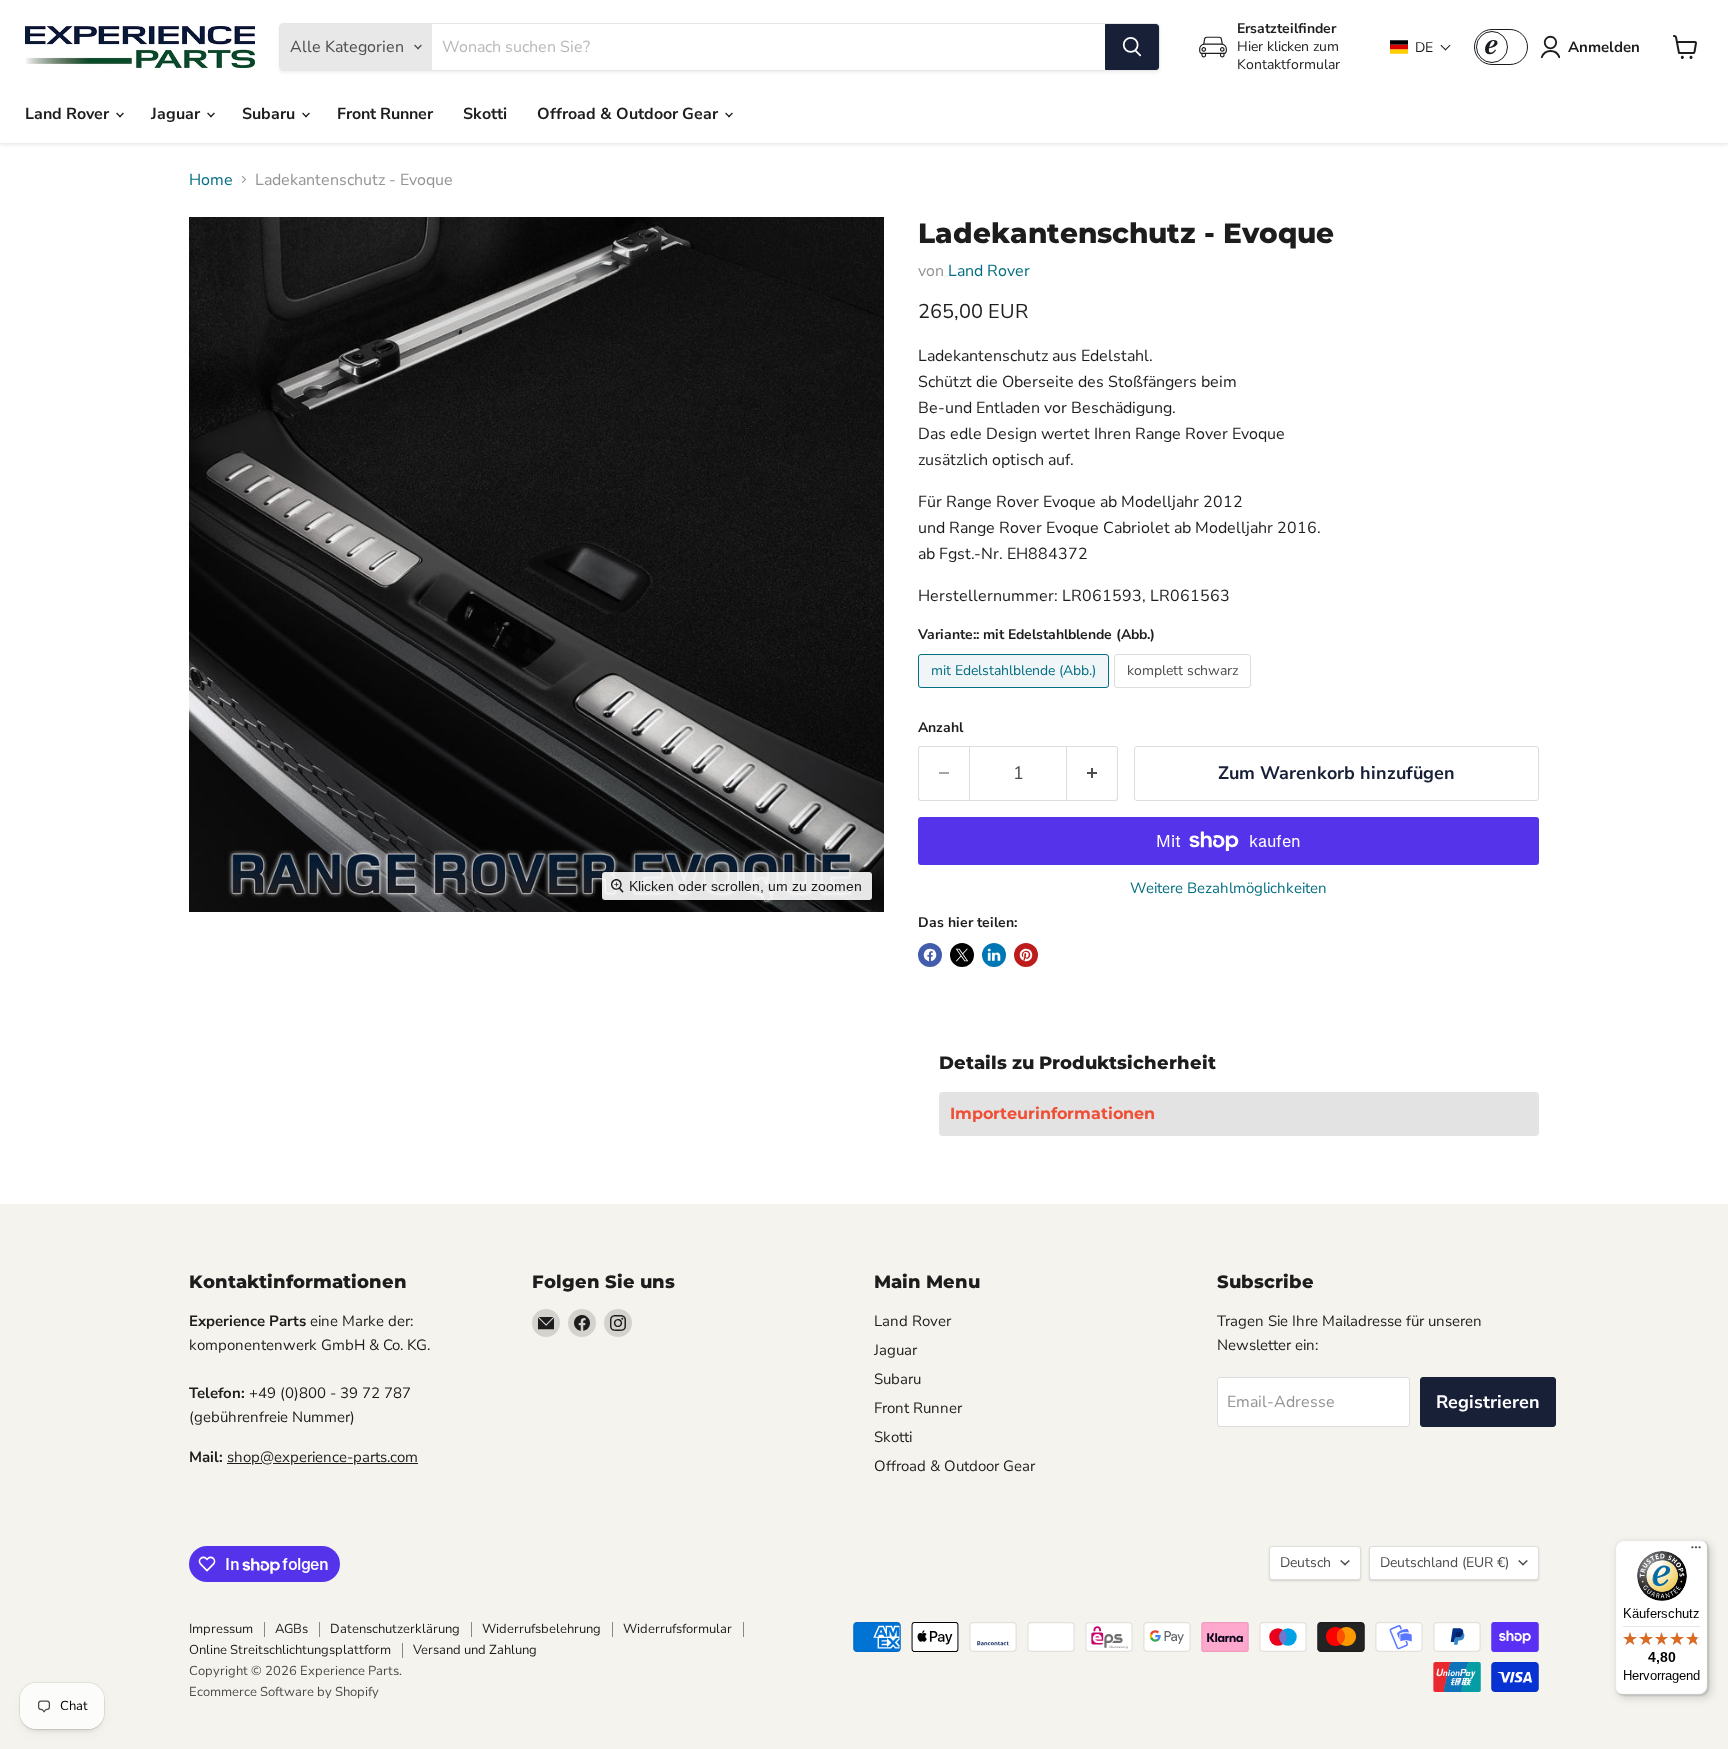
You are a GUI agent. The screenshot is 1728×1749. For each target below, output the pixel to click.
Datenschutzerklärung (395, 1629)
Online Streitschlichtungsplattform (290, 1650)
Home (211, 180)
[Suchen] (1132, 47)
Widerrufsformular (677, 1629)
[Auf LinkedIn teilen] (994, 955)
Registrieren (1488, 1402)
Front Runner (385, 114)
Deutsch (1305, 1562)
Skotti (485, 114)
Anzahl (940, 728)
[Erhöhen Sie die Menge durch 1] (1092, 773)
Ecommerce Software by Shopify (284, 1692)
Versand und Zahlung (475, 1650)
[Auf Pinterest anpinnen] (1026, 955)
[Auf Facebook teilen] (930, 955)
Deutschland (1444, 1562)
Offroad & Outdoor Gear (629, 114)
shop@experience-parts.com (322, 1457)
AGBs (291, 1629)
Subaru (270, 114)
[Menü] (1696, 1552)
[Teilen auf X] (962, 955)
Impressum (221, 1629)
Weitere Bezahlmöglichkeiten (1228, 888)
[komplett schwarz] (1185, 693)
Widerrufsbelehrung (541, 1629)
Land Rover (69, 114)
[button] (1421, 47)
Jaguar (177, 114)
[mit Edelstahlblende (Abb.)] (1016, 693)
